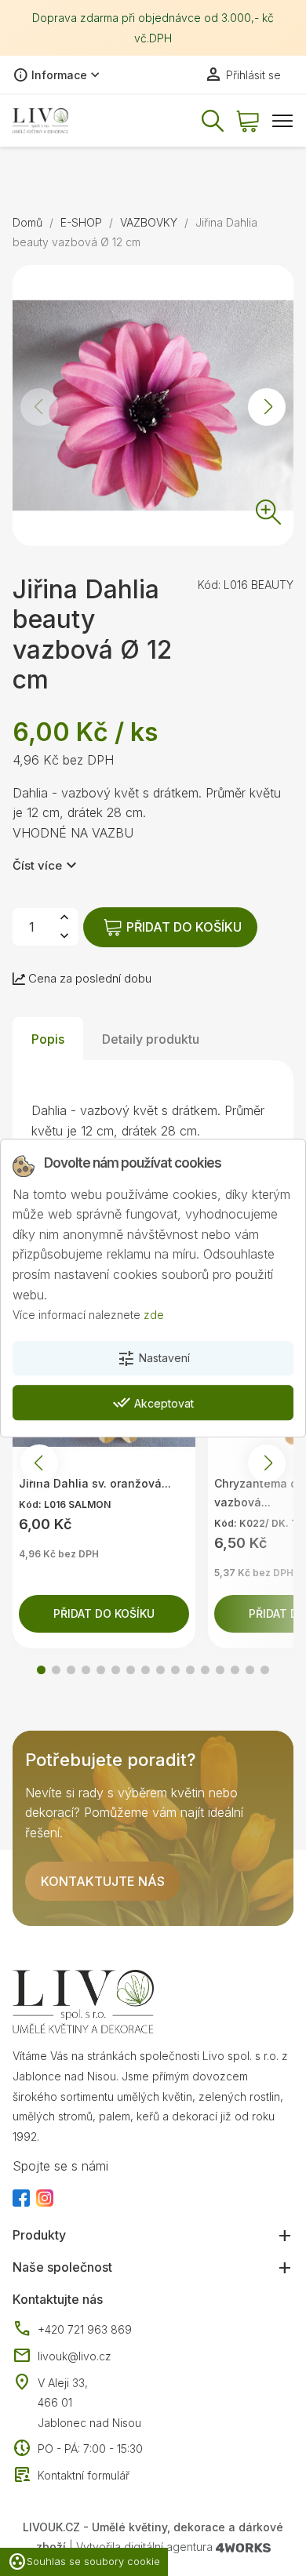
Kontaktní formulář (71, 2476)
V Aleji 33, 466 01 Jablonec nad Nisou (89, 2403)
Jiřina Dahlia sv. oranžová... (95, 1483)
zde (154, 1315)
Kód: (209, 585)
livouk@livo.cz (62, 2356)
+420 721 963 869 (72, 2330)
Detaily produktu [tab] (151, 1039)
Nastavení (153, 1359)
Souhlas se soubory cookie (84, 2562)
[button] (267, 407)
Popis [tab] (48, 1039)
